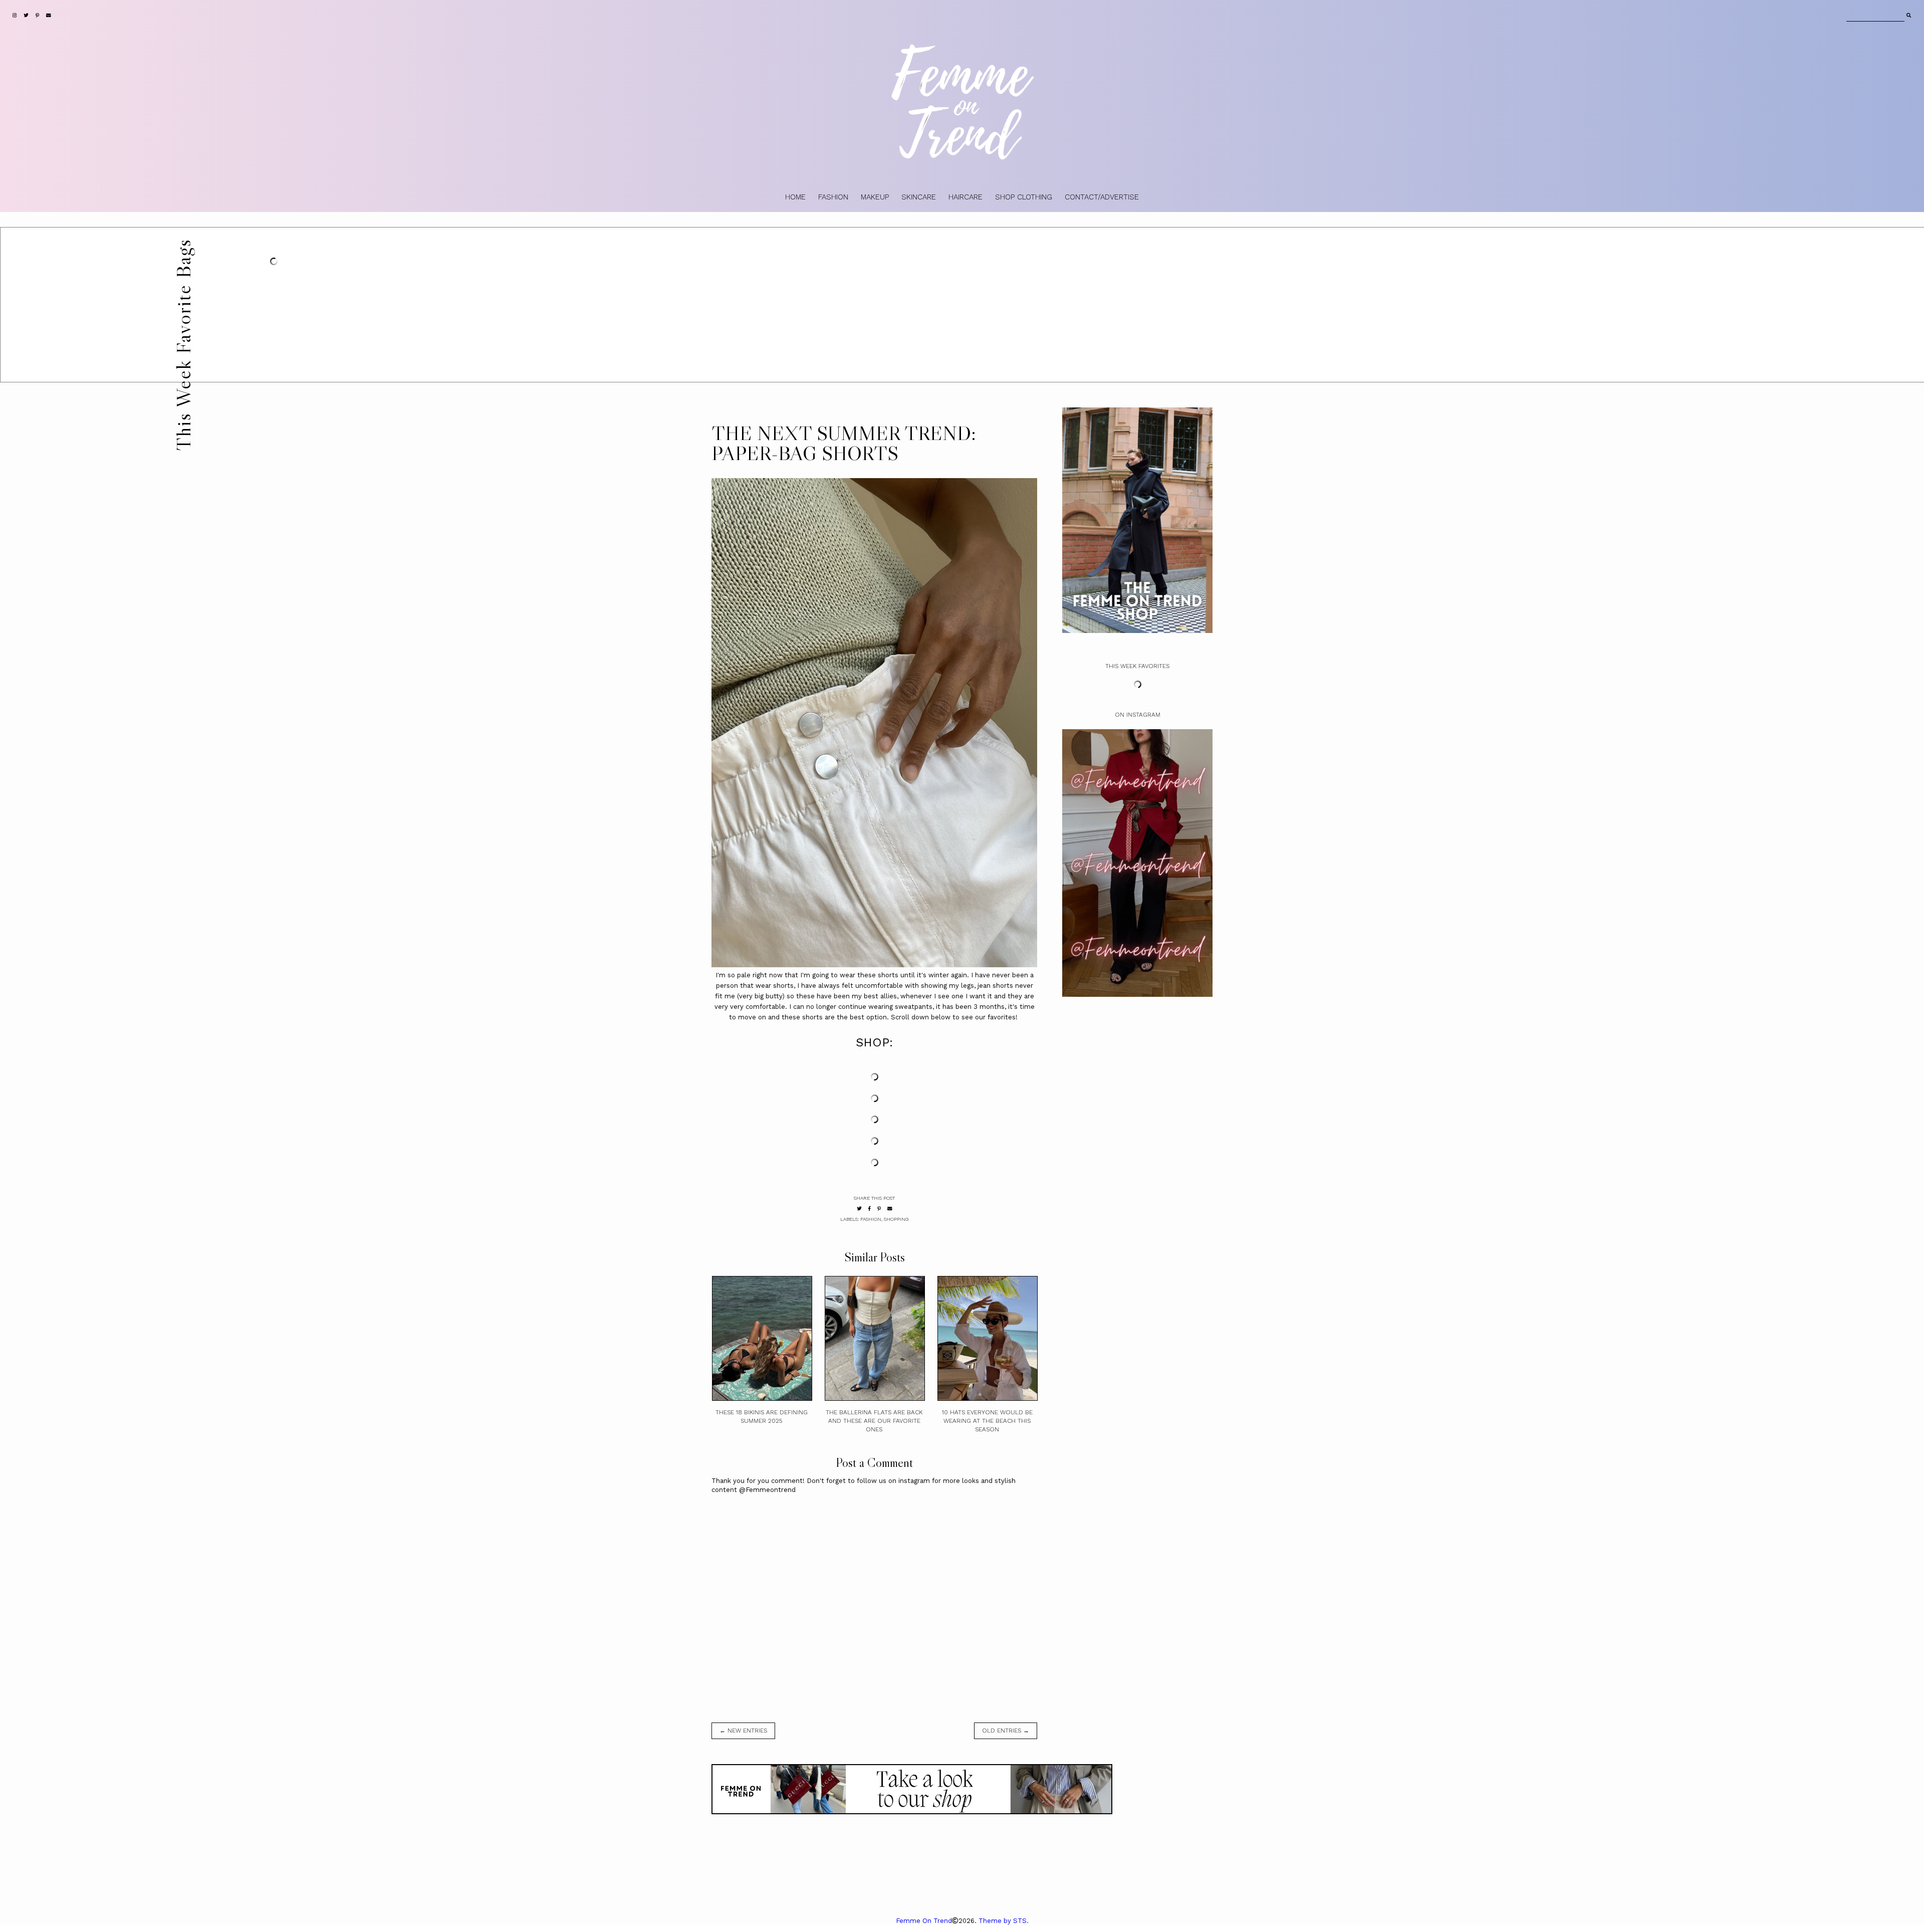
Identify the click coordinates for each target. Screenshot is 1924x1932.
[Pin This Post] (879, 1209)
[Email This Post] (890, 1209)
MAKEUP (875, 197)
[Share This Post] (870, 1209)
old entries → (1006, 1731)
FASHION (833, 197)
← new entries (743, 1731)
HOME (795, 197)
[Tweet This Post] (859, 1209)
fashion (871, 1219)
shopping (896, 1219)
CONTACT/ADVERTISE (1102, 197)
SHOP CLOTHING (1024, 197)
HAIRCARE (966, 197)
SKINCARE (919, 197)
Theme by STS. (1004, 1921)
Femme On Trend (924, 1921)
